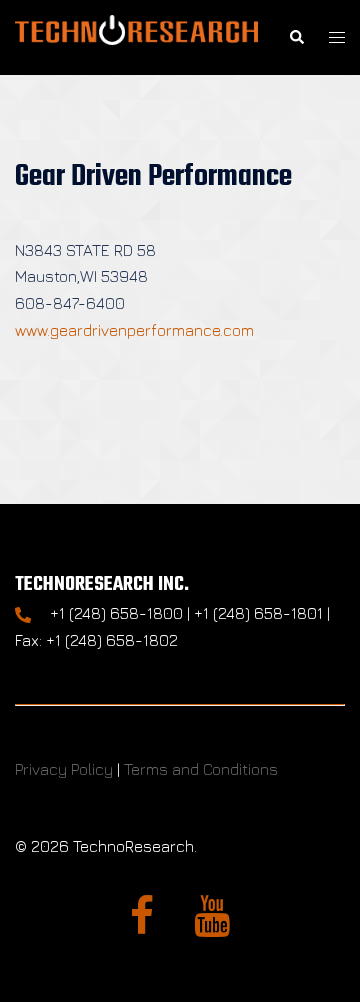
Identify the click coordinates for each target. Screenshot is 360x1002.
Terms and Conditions (201, 769)
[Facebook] (142, 925)
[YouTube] (212, 925)
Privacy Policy (64, 769)
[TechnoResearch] (136, 35)
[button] (296, 37)
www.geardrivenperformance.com (134, 330)
